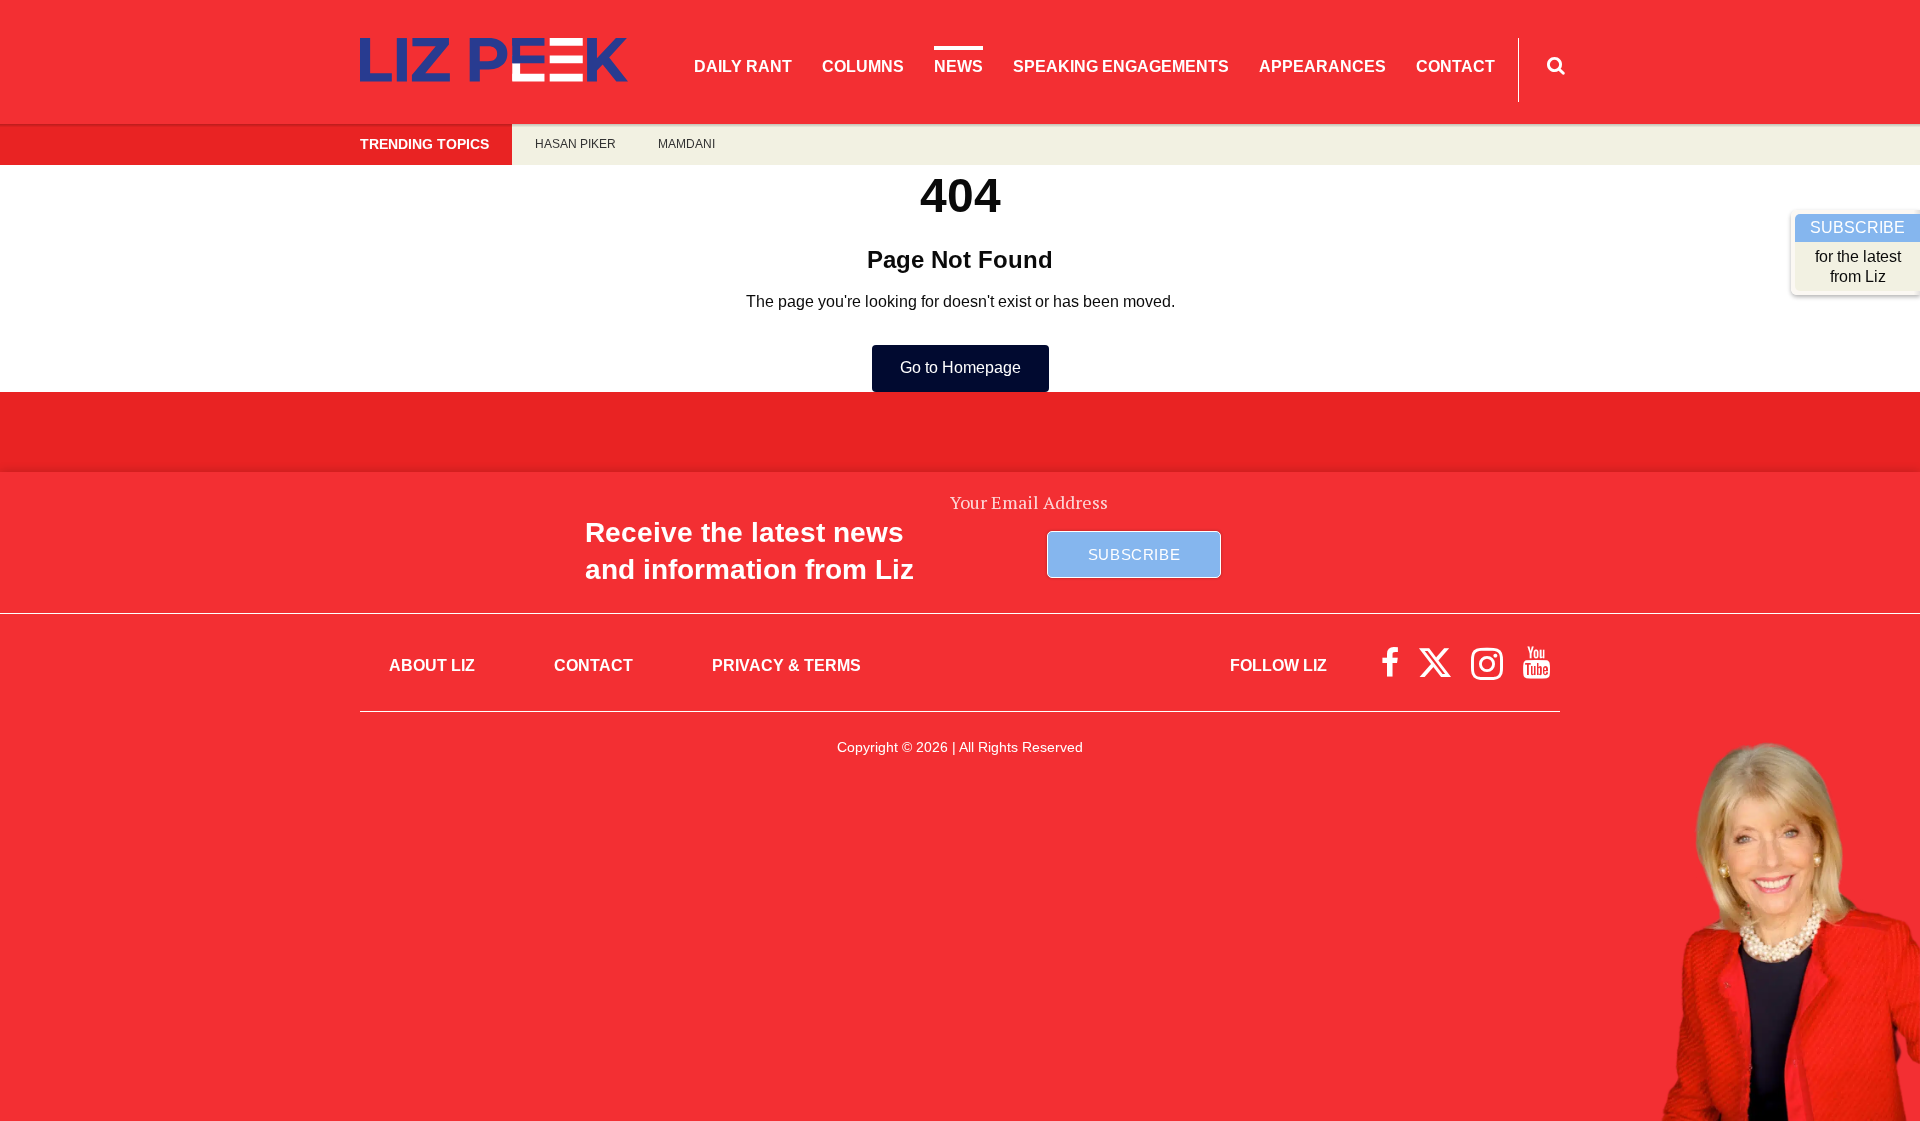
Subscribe (1134, 554)
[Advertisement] (960, 956)
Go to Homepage (960, 367)
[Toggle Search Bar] (1556, 65)
